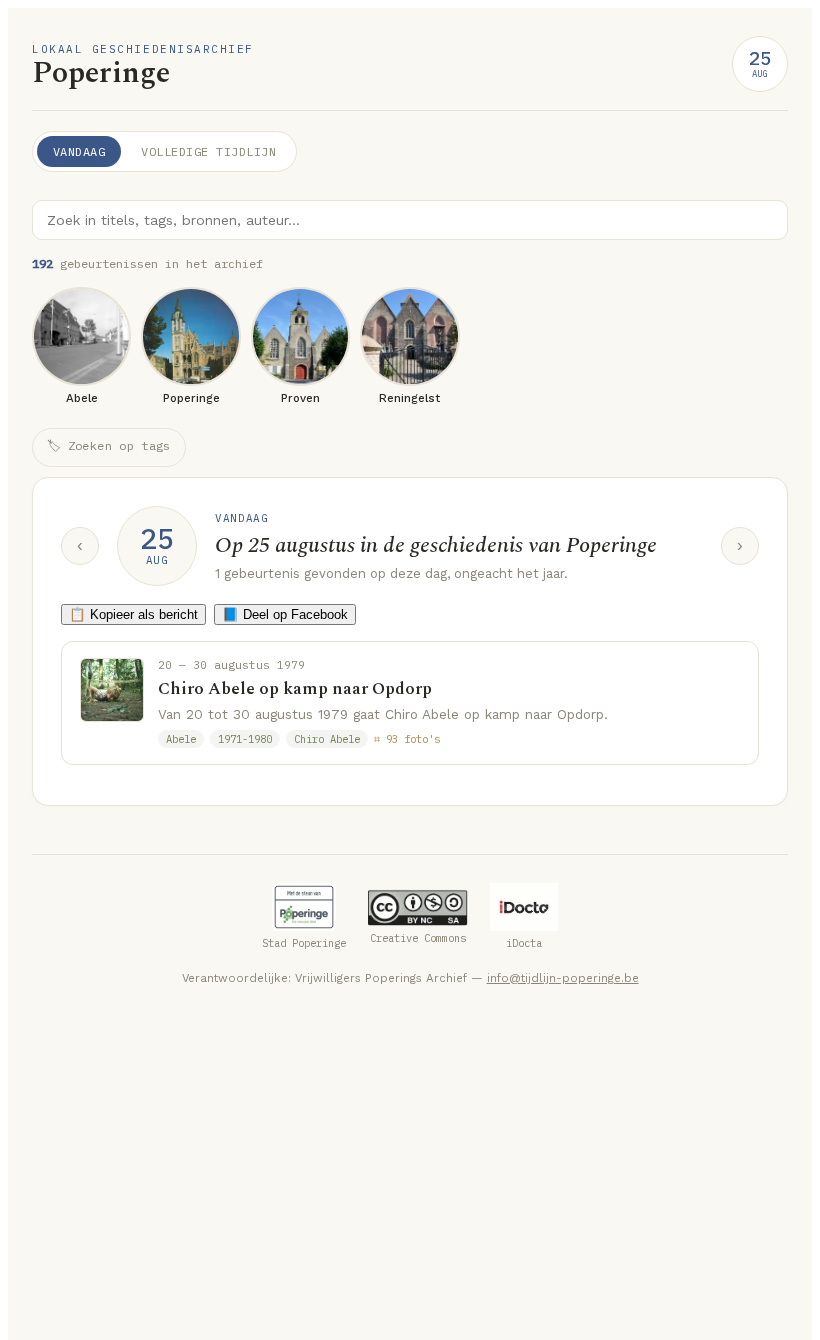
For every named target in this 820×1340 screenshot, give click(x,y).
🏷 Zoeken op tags (109, 445)
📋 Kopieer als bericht (133, 614)
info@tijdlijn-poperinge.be (563, 978)
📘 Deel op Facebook (285, 614)
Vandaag (79, 151)
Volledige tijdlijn (208, 151)
